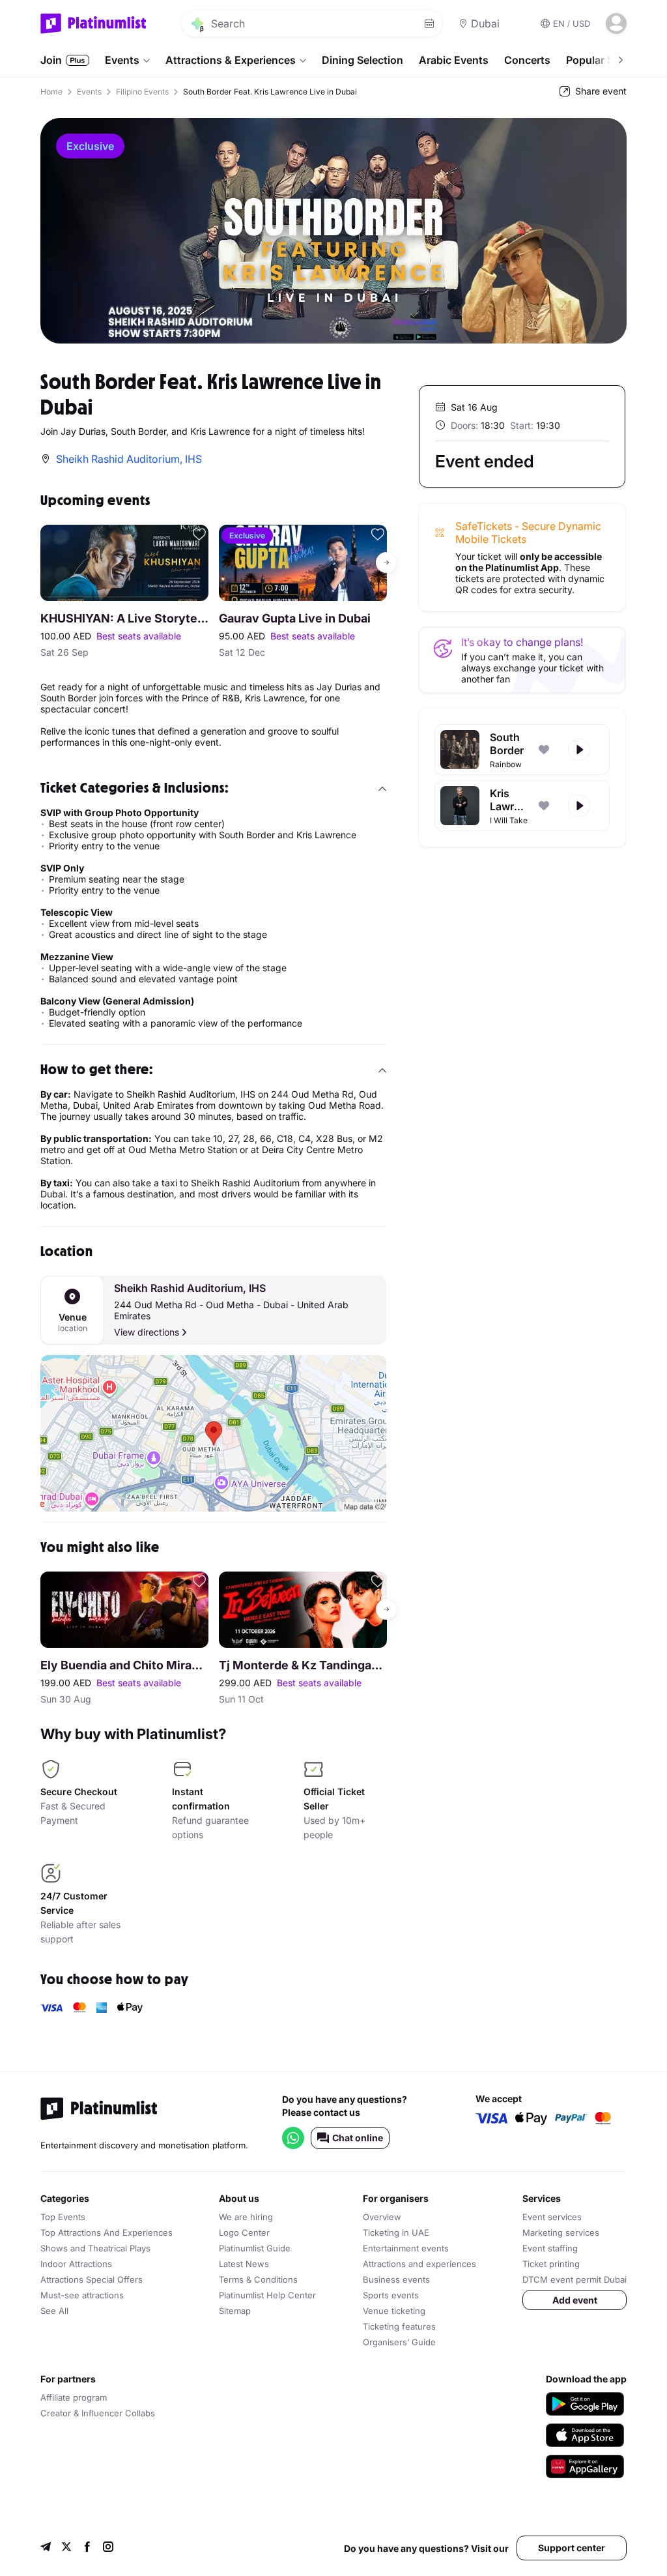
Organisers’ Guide (399, 2342)
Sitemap (235, 2311)
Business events (396, 2279)
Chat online (358, 2138)
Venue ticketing (394, 2311)
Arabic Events (454, 60)
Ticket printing (551, 2264)
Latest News (244, 2264)
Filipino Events (142, 92)
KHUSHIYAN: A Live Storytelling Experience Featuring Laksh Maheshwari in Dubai (124, 618)
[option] (333, 231)
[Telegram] (46, 2548)
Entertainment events (406, 2248)
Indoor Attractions (76, 2264)
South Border (507, 744)
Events (122, 60)
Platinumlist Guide (255, 2248)
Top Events (63, 2217)
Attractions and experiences (419, 2264)
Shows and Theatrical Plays (95, 2248)
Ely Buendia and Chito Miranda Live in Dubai (124, 1665)
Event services (552, 2217)
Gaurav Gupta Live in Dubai (295, 618)
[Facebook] (87, 2548)
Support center (572, 2548)
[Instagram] (108, 2548)
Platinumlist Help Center (267, 2295)
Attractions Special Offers (92, 2279)
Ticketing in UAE (396, 2232)
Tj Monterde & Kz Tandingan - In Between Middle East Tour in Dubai (303, 1665)
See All (54, 2311)
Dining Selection (362, 60)
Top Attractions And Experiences (106, 2232)
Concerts (527, 60)
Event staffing (550, 2248)
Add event (575, 2300)
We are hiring (246, 2217)
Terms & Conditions (258, 2279)
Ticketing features (399, 2326)
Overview (382, 2217)
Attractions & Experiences (231, 60)
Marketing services (561, 2232)
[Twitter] (66, 2548)
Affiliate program (74, 2397)
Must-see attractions (82, 2295)
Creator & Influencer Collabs (98, 2413)
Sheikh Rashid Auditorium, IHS (190, 1288)
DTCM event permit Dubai (575, 2279)
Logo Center (244, 2232)
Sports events (391, 2295)
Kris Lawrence (509, 800)
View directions (147, 1332)
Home (51, 92)
